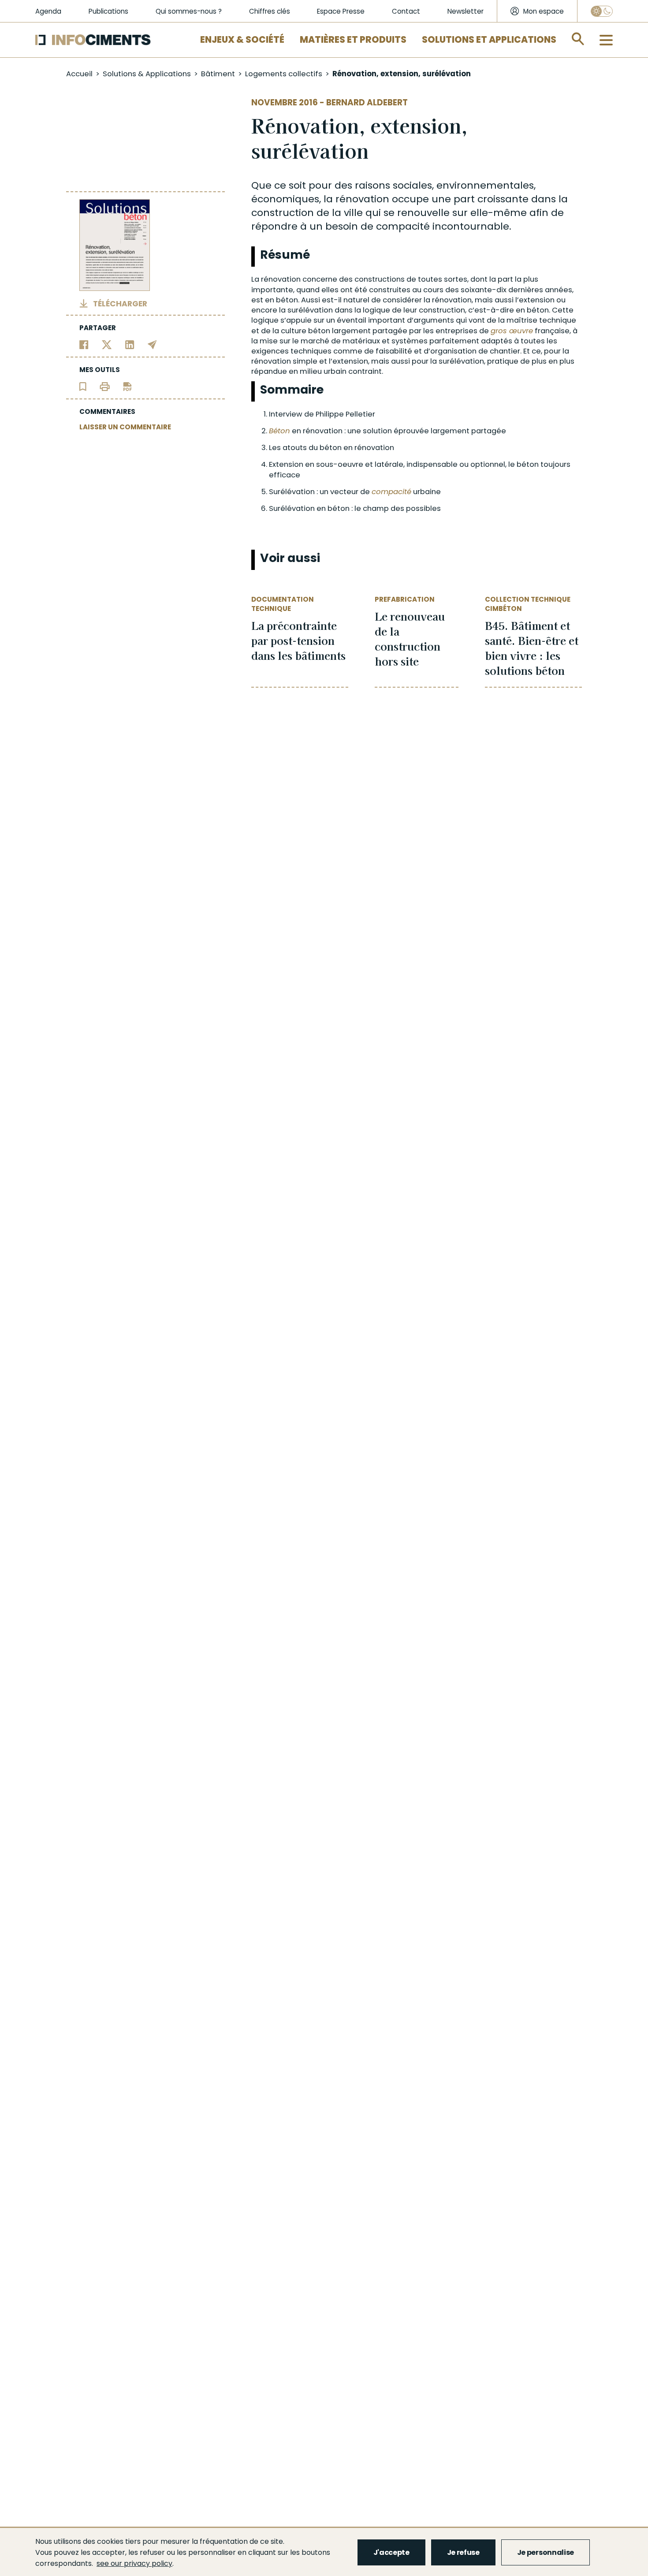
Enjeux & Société (242, 40)
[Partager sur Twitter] (107, 344)
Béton (279, 431)
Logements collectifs (284, 74)
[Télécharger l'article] (127, 386)
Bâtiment (218, 74)
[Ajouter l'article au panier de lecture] (83, 386)
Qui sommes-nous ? (189, 11)
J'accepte (391, 2552)
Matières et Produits (353, 40)
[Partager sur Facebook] (84, 344)
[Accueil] (93, 40)
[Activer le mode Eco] (602, 11)
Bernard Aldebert (367, 102)
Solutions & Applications (147, 74)
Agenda (48, 11)
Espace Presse (341, 11)
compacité (391, 492)
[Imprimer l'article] (105, 386)
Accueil (79, 74)
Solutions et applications (489, 40)
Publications (108, 11)
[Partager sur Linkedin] (130, 344)
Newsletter (466, 11)
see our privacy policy (134, 2563)
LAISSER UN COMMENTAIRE (125, 427)
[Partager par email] (152, 344)
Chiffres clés (270, 11)
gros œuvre (512, 331)
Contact (406, 11)
